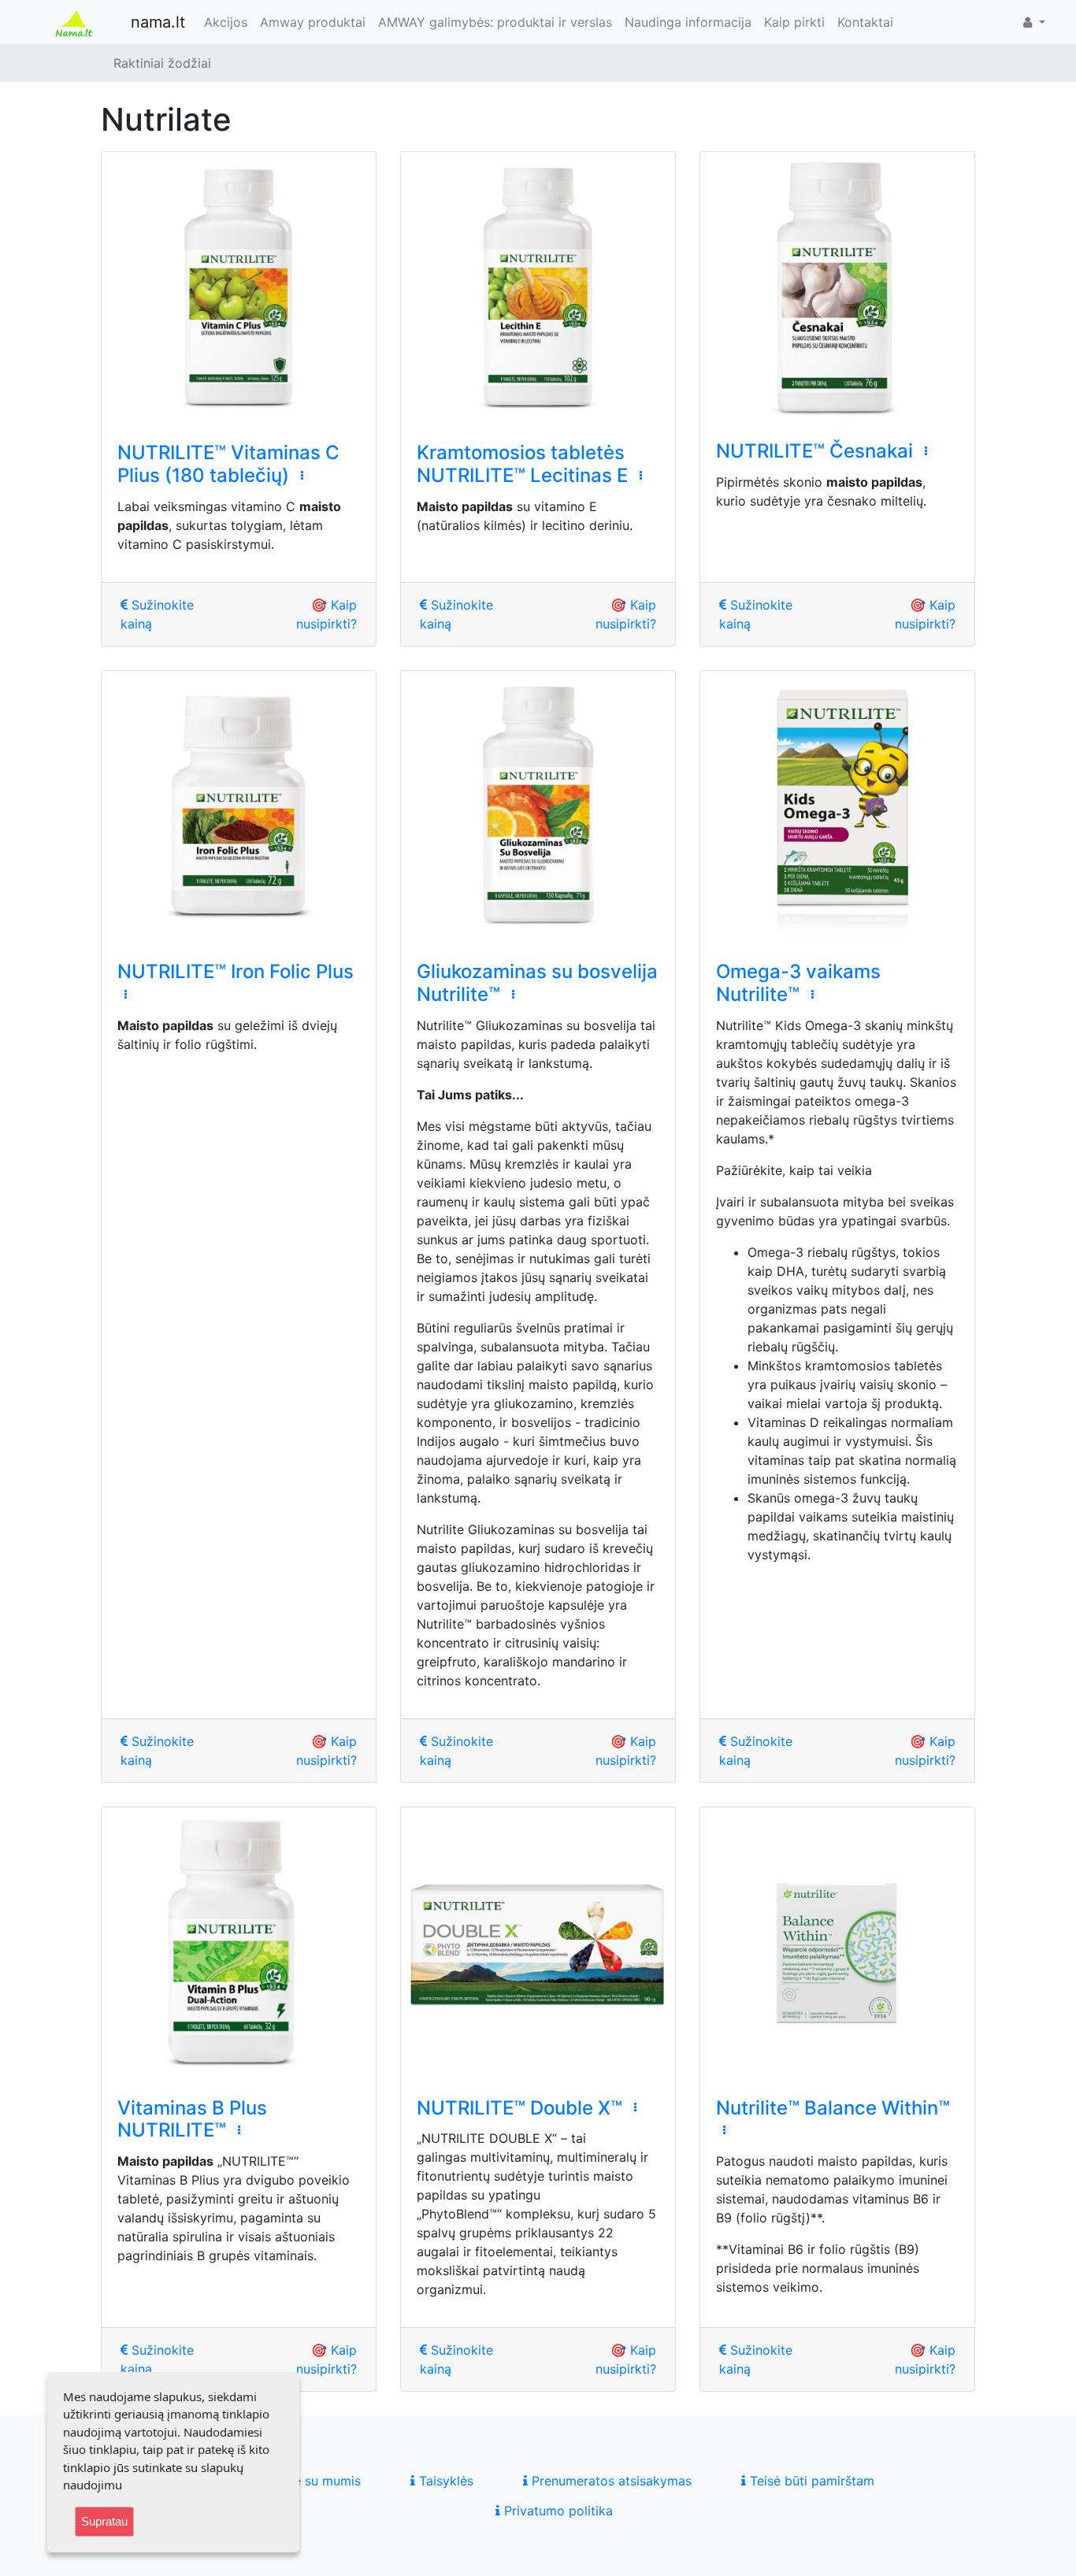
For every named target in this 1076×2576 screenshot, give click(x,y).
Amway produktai (313, 22)
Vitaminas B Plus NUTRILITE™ (192, 2119)
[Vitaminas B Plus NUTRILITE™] (239, 1944)
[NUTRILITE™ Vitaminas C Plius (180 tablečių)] (239, 289)
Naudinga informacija (688, 22)
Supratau (104, 2521)
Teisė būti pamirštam (810, 2481)
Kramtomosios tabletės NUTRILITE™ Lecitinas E (522, 464)
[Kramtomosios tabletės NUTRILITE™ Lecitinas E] (538, 289)
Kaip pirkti (794, 22)
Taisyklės (444, 2481)
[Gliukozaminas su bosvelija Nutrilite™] (538, 808)
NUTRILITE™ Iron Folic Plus (236, 971)
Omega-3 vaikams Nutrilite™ (798, 983)
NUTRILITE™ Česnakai (814, 451)
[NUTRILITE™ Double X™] (538, 1944)
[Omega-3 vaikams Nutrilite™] (837, 808)
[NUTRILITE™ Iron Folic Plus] (239, 808)
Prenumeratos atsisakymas (610, 2481)
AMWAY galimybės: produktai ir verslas (495, 22)
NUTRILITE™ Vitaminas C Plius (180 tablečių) (228, 464)
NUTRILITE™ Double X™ (519, 2108)
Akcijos (226, 22)
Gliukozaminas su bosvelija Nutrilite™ (537, 983)
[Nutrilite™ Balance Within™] (837, 1944)
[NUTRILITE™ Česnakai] (837, 288)
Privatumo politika (557, 2511)
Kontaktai (865, 22)
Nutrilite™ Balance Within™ (833, 2108)
